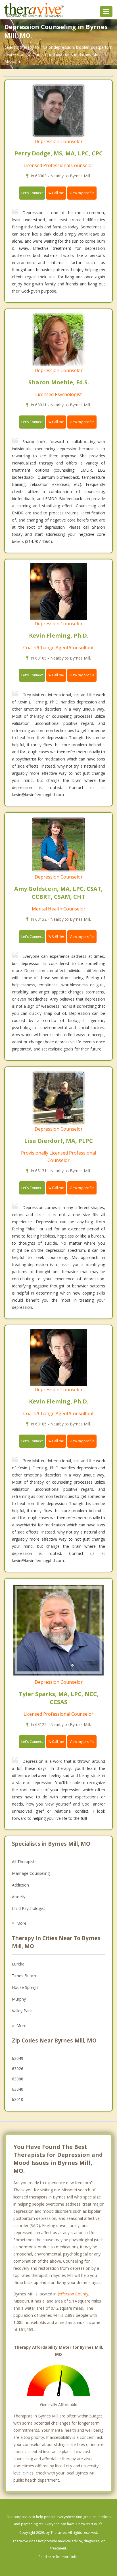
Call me (58, 193)
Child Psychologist (29, 1908)
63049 (18, 2058)
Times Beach (24, 1976)
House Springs (25, 1987)
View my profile (82, 193)
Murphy (19, 1999)
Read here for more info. (58, 2557)
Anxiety (19, 1897)
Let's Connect (32, 193)
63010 (18, 2099)
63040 (18, 2089)
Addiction (20, 1885)
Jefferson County (73, 2294)
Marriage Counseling (31, 1873)
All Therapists (24, 1862)
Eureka (18, 1964)
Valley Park (22, 2011)
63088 (18, 2079)
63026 (18, 2069)
